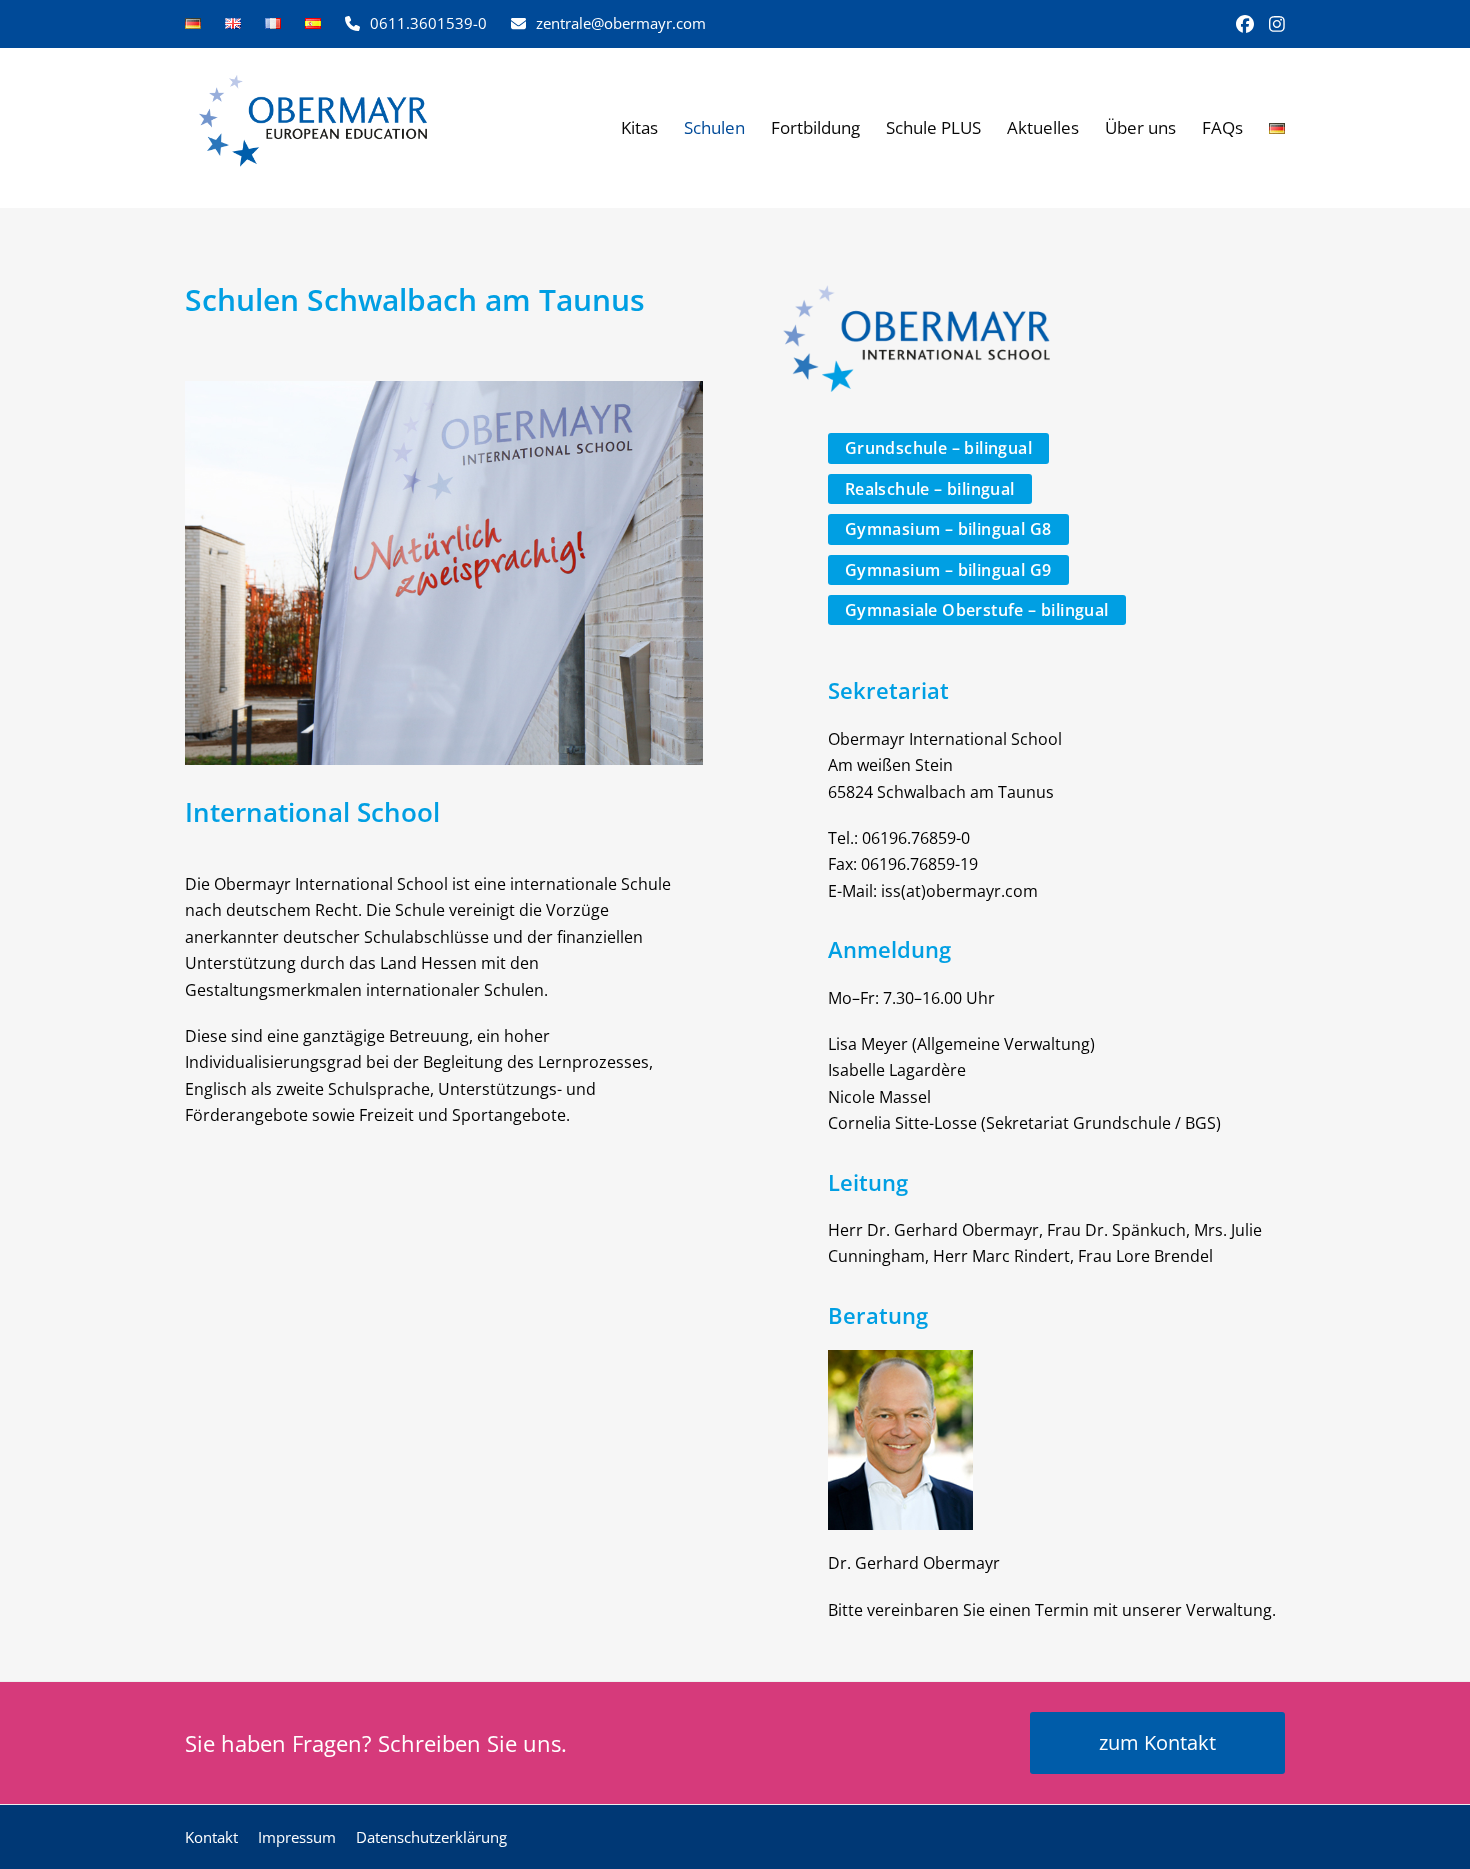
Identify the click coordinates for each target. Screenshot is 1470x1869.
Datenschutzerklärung (431, 1837)
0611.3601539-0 (428, 23)
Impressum (297, 1837)
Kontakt (211, 1837)
